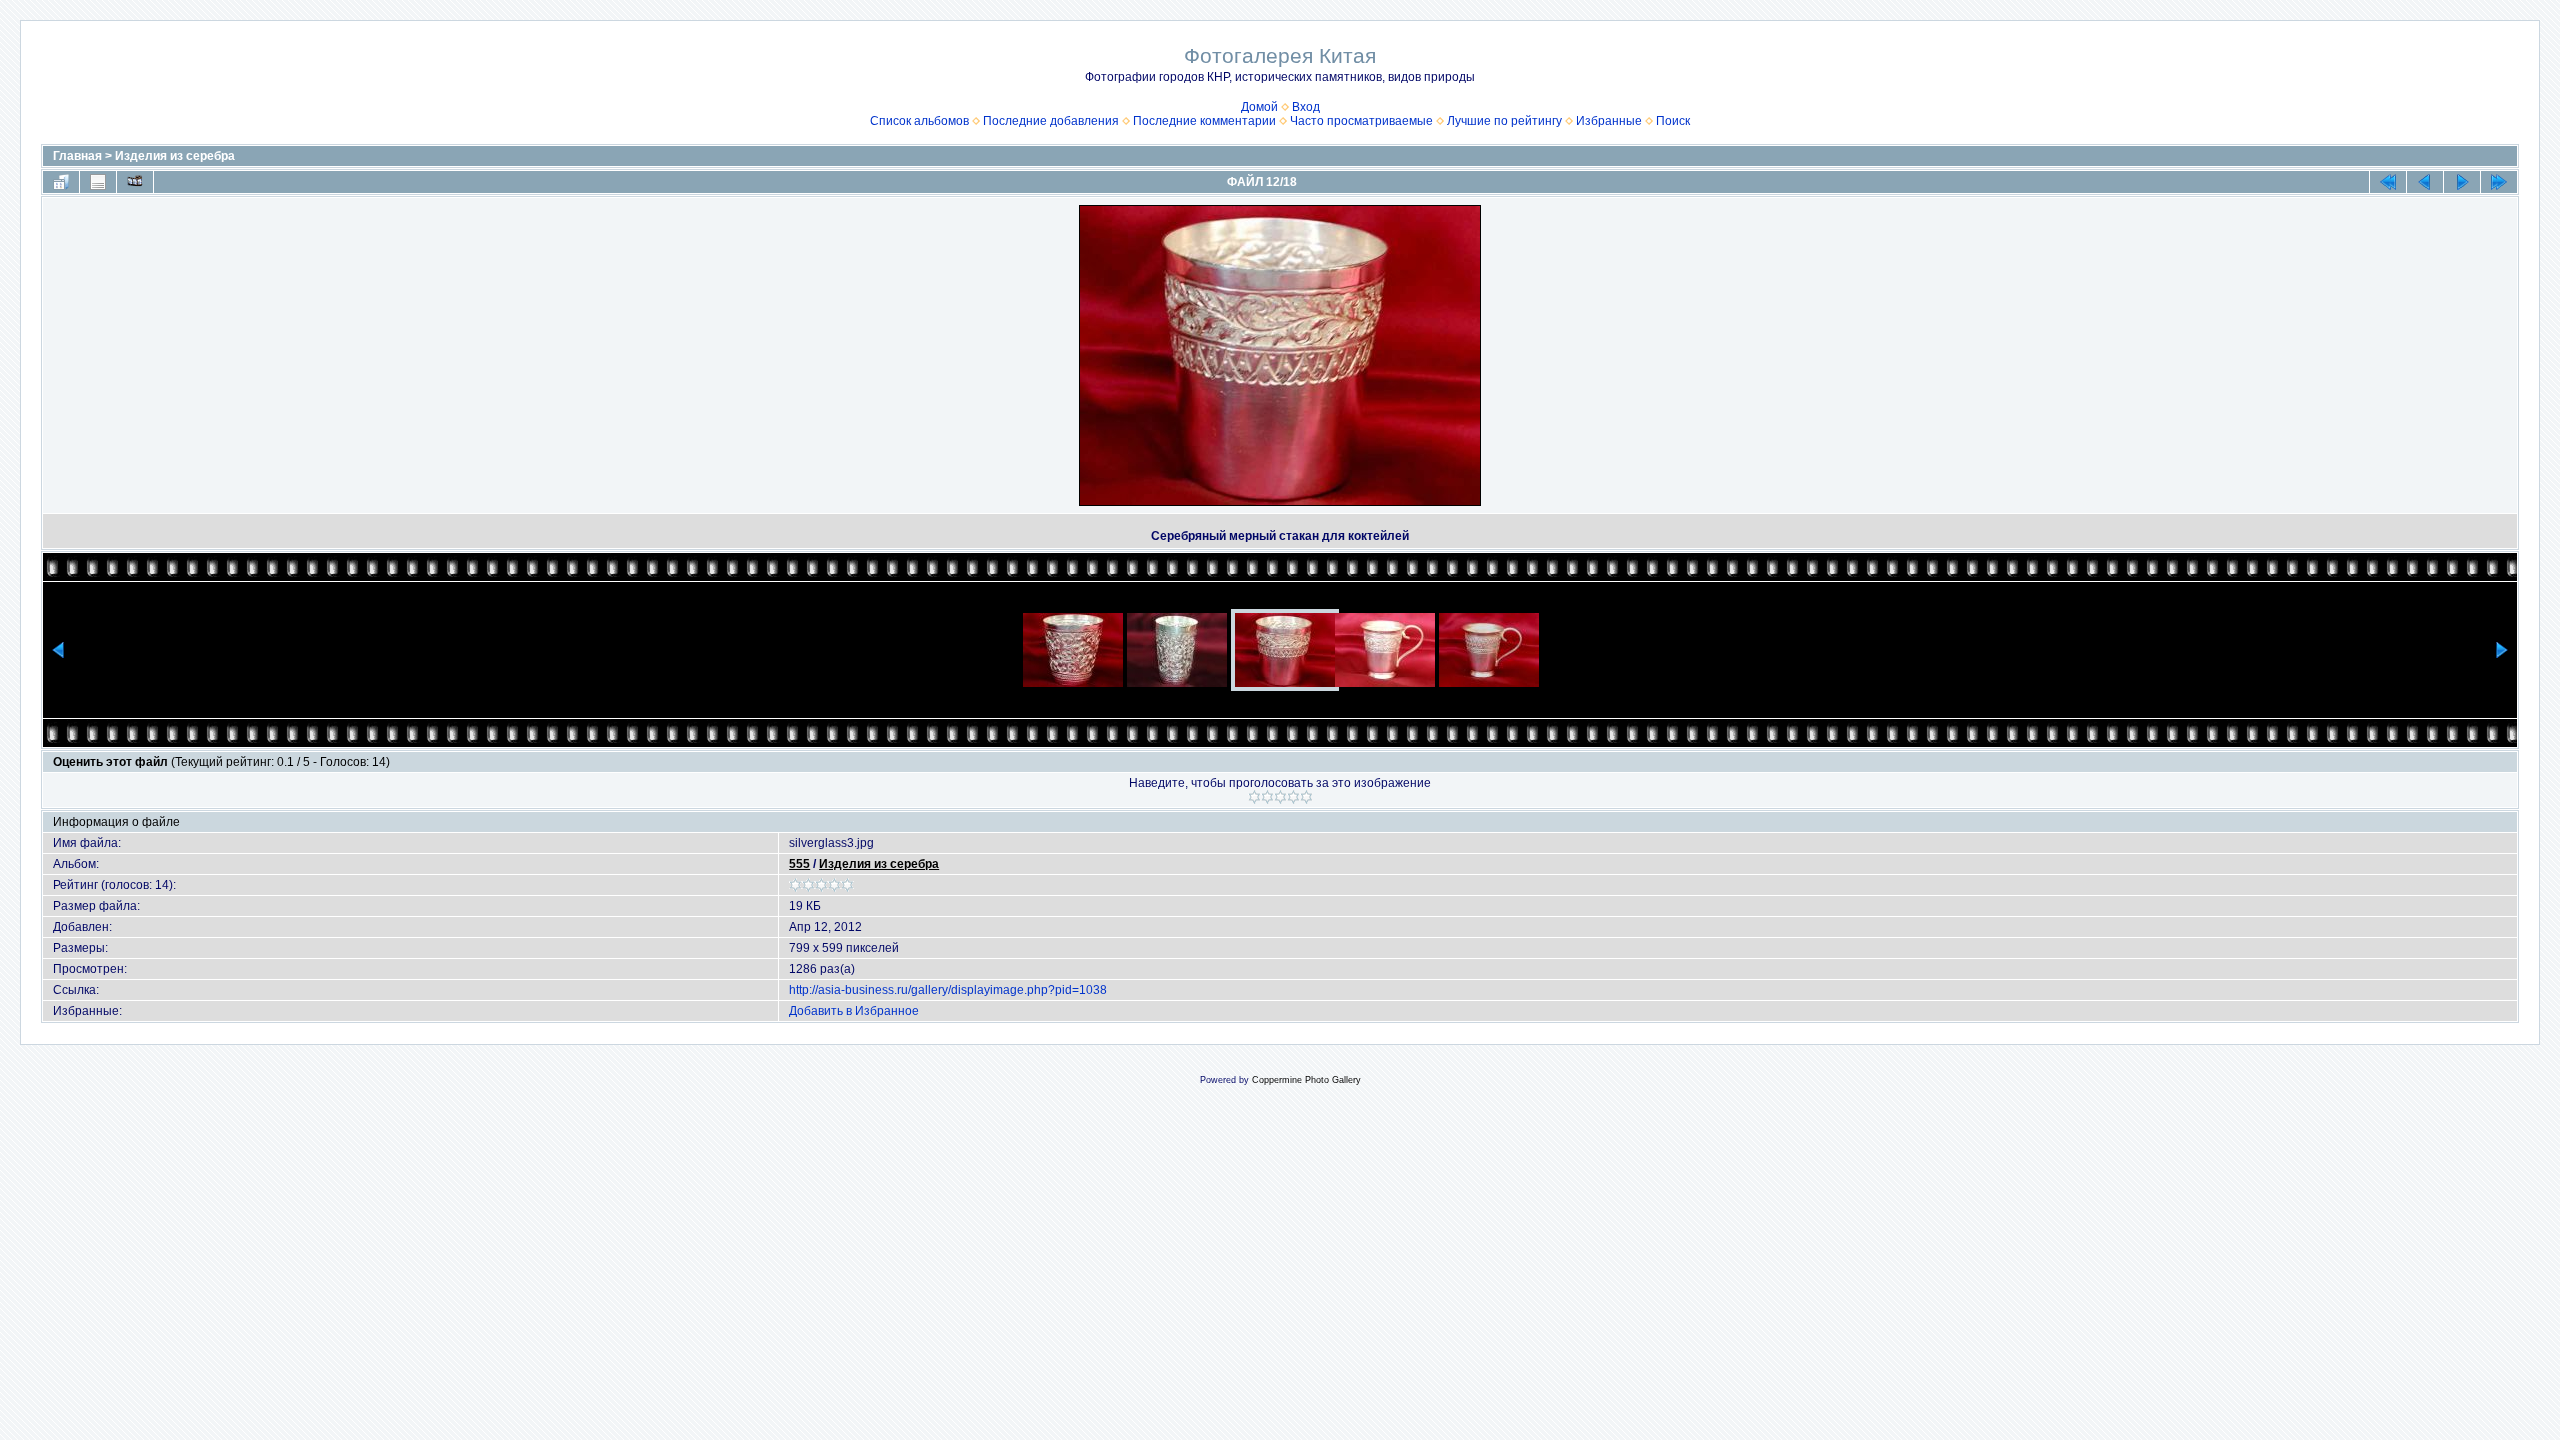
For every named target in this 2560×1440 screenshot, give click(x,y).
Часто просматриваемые (1361, 121)
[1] (1254, 797)
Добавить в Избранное (854, 1011)
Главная (77, 156)
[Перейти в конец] (2499, 182)
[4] (1293, 797)
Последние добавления (1051, 121)
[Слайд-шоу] (135, 182)
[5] (1306, 797)
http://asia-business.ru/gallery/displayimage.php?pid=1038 (948, 990)
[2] (1267, 797)
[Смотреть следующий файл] (2462, 182)
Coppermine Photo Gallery (1306, 1080)
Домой (1259, 107)
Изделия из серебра (175, 156)
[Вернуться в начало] (2388, 182)
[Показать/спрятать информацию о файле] (98, 182)
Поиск (1673, 121)
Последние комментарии (1204, 121)
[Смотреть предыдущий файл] (2425, 182)
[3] (1280, 797)
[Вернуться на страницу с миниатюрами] (61, 182)
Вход (1306, 107)
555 (799, 864)
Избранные (1609, 121)
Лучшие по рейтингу (1504, 121)
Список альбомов (919, 121)
